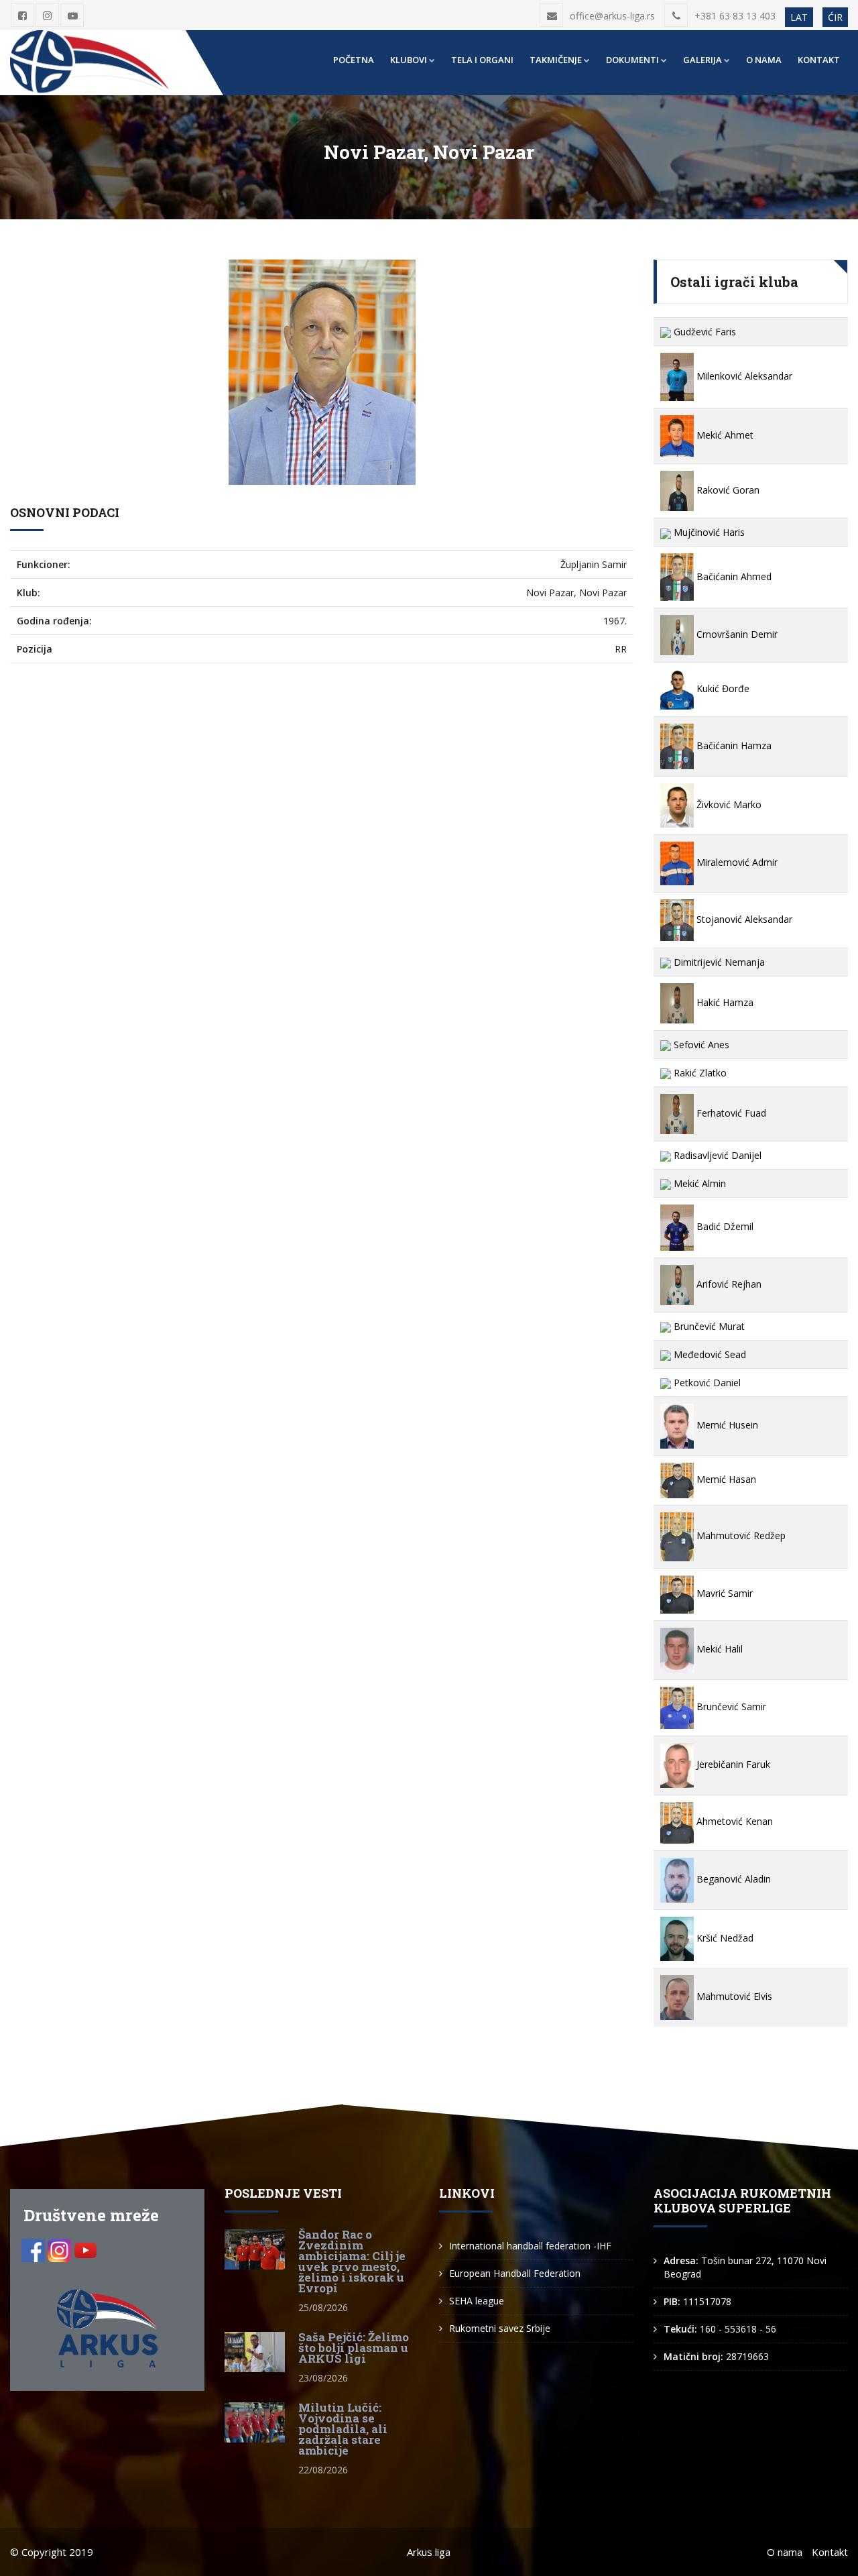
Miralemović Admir (736, 862)
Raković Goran (727, 490)
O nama (764, 60)
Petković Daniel (706, 1383)
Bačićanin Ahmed (733, 576)
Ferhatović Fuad (730, 1113)
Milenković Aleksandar (743, 376)
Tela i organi (482, 60)
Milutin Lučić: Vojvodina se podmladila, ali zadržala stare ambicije (343, 2429)
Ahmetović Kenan (733, 1821)
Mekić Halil (718, 1649)
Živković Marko (728, 804)
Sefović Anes (700, 1045)
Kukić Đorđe (722, 688)
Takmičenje (556, 60)
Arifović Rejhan (728, 1284)
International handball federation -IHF (530, 2246)
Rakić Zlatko (699, 1073)
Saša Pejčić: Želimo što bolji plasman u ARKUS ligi (354, 2348)
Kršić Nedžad (724, 1938)
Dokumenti (632, 60)
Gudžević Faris (703, 332)
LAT (799, 17)
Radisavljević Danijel (716, 1155)
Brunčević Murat (708, 1326)
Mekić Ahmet (724, 435)
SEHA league (477, 2301)
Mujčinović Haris (708, 532)
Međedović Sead (709, 1354)
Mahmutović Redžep (740, 1535)
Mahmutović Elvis (733, 1996)
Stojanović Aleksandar (743, 919)
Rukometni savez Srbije (500, 2328)
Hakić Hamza (724, 1002)
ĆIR (835, 17)
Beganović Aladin (732, 1879)
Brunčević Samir (730, 1706)
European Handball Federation (515, 2273)
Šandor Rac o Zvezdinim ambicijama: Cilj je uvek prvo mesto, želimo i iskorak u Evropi (352, 2261)
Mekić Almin (698, 1183)
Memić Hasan (725, 1479)
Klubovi (409, 60)
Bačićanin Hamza (733, 745)
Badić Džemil (724, 1226)
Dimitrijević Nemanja (718, 962)
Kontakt (819, 60)
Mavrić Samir (723, 1593)
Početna (354, 60)
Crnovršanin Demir (736, 634)
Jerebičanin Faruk (732, 1764)
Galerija (702, 60)
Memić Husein (726, 1425)
